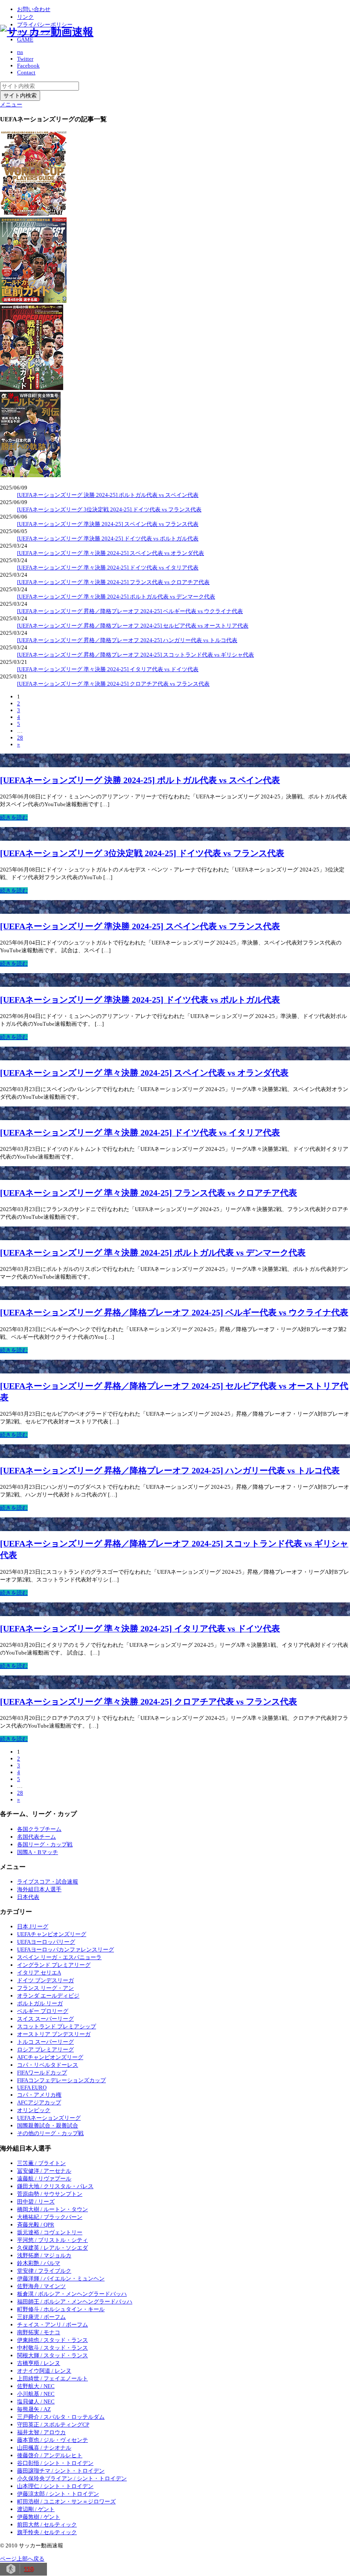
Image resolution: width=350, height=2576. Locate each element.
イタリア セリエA (39, 1973)
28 (20, 738)
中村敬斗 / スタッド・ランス (52, 2348)
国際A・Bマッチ (38, 1852)
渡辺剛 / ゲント (36, 2509)
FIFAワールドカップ (42, 2073)
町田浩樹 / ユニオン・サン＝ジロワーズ (66, 2501)
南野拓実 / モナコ (39, 2332)
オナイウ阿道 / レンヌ (44, 2371)
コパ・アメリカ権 (39, 2095)
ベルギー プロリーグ (43, 2011)
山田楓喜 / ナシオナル (44, 2448)
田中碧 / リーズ (36, 2202)
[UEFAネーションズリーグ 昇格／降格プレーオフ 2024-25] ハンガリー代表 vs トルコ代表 (127, 640)
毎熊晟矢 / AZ (34, 2409)
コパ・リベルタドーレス (48, 2065)
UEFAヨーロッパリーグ (46, 1942)
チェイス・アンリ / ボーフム (52, 2325)
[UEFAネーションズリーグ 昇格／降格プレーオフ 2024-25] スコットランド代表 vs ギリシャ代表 (136, 655)
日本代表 (28, 1897)
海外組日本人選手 (39, 1889)
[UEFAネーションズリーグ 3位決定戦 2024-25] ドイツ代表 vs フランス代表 (109, 509)
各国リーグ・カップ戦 (45, 1844)
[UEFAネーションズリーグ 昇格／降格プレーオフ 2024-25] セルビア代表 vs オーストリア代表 (133, 626)
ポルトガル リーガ (40, 2003)
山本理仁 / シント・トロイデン (55, 2486)
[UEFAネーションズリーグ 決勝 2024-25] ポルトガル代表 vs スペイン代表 (108, 495)
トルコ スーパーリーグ (45, 2042)
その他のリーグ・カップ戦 (50, 2133)
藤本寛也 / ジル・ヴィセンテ (52, 2440)
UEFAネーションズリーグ (49, 2118)
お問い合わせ (34, 9)
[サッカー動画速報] (47, 32)
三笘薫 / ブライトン (41, 2163)
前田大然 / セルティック (47, 2525)
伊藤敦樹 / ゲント (39, 2517)
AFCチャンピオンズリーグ (50, 2057)
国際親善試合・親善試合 (48, 2126)
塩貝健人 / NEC (36, 2401)
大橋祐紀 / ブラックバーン (50, 2217)
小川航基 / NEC (36, 2394)
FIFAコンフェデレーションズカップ (61, 2080)
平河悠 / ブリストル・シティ (52, 2240)
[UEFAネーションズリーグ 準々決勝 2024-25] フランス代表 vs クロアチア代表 (113, 582)
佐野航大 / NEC (36, 2386)
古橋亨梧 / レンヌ (39, 2363)
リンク (25, 17)
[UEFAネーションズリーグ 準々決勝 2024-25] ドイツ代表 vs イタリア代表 (108, 568)
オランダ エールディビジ (48, 1996)
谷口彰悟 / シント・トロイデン (55, 2463)
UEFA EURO (32, 2087)
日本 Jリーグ (33, 1926)
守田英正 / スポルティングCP (53, 2425)
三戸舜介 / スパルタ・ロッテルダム (61, 2417)
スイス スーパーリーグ (45, 2019)
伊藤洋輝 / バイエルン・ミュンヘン (61, 2278)
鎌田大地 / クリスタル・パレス (55, 2186)
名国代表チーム (36, 1837)
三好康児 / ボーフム (41, 2317)
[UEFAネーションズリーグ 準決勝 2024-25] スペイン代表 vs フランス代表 (108, 524)
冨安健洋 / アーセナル (44, 2171)
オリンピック (34, 2110)
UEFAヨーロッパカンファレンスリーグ (66, 1950)
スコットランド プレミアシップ (57, 2026)
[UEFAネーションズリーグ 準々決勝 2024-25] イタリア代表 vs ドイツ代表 (108, 669)
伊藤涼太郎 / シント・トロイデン (58, 2494)
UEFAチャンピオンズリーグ (52, 1934)
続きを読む (14, 817)
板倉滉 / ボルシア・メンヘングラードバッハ (72, 2294)
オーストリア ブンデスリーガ (54, 2034)
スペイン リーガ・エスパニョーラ (59, 1957)
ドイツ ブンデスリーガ (45, 1980)
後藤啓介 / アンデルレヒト (50, 2455)
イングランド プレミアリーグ (54, 1965)
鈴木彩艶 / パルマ (39, 2263)
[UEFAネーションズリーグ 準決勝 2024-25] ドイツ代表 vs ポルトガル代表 (108, 538)
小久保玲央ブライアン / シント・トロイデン (72, 2478)
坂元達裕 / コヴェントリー (50, 2232)
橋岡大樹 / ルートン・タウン (52, 2209)
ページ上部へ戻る (22, 2559)
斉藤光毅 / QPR (36, 2225)
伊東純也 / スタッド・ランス (52, 2340)
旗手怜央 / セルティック (47, 2532)
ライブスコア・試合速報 (48, 1882)
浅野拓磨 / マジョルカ (44, 2255)
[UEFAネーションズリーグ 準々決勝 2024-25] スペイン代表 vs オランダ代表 (111, 553)
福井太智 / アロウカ (41, 2432)
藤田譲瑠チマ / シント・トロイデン (61, 2471)
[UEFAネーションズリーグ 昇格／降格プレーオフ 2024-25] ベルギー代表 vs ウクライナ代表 (130, 611)
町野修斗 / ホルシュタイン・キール (61, 2309)
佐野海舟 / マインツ (41, 2286)
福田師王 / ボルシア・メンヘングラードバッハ (75, 2302)
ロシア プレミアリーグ (45, 2049)
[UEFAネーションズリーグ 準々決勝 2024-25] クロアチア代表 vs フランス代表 (113, 684)
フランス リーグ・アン (45, 1988)
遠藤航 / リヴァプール (44, 2178)
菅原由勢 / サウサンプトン (50, 2194)
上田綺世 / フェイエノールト (52, 2378)
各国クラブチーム (39, 1829)
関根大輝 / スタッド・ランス (52, 2355)
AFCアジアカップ (39, 2102)
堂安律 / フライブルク (44, 2271)
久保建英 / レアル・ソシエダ (52, 2248)
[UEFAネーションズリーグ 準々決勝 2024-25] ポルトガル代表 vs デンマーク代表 (116, 597)
